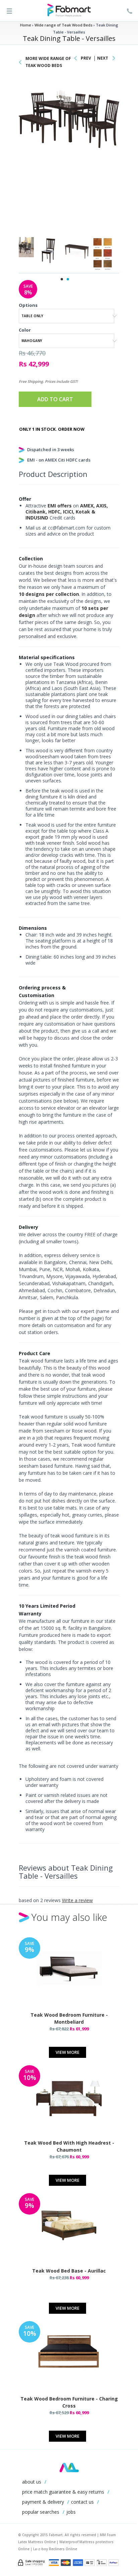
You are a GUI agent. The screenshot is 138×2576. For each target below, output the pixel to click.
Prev (86, 58)
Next (103, 58)
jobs (71, 2512)
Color (25, 330)
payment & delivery (43, 2502)
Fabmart (69, 2467)
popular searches (41, 2512)
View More (67, 2052)
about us (32, 2482)
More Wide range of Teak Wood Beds (48, 62)
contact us (82, 2502)
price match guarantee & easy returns (63, 2492)
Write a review (77, 1900)
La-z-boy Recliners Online (55, 2549)
